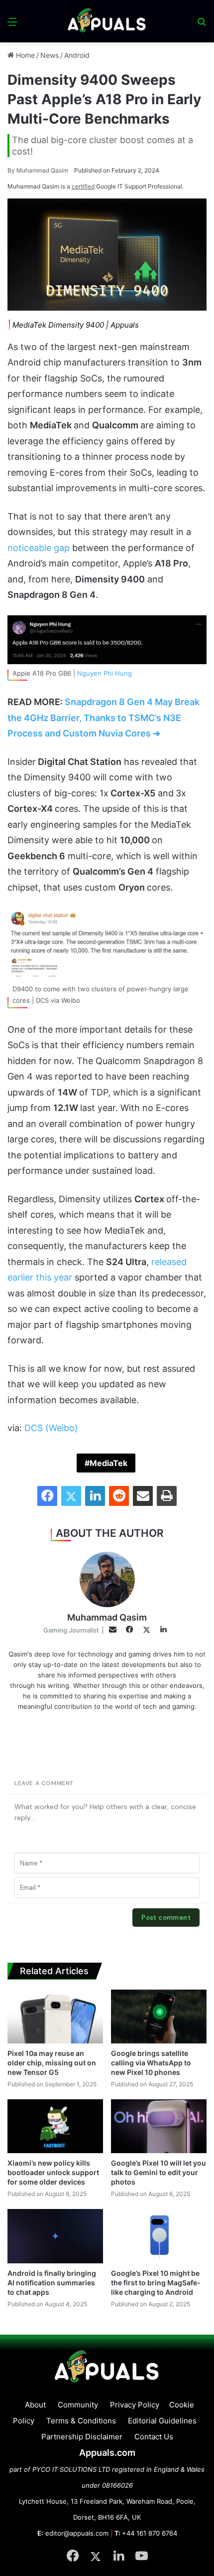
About (35, 2405)
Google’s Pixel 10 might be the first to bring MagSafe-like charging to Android (156, 2283)
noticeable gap (40, 548)
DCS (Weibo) (51, 1428)
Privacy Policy (135, 2405)
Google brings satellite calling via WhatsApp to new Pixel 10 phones (151, 2063)
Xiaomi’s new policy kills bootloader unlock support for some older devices (53, 2172)
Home (24, 55)
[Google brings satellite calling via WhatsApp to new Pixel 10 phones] (159, 2017)
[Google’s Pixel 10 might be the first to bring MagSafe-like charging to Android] (159, 2236)
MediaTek (108, 1463)
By (12, 170)
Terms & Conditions (81, 2421)
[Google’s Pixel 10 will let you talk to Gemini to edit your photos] (159, 2126)
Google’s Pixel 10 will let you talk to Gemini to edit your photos (159, 2172)
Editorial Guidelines (162, 2421)
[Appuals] (107, 21)
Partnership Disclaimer (82, 2437)
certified (83, 186)
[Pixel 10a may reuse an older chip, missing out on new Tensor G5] (55, 2017)
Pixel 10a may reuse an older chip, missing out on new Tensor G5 (52, 2063)
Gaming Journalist (71, 1630)
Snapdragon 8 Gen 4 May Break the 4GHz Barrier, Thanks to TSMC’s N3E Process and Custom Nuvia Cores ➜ (104, 718)
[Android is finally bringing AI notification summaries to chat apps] (55, 2236)
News (50, 55)
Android (77, 55)
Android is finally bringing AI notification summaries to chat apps (52, 2283)
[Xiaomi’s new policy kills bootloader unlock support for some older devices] (55, 2126)
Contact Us (154, 2437)
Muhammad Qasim (38, 170)
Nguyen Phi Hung (105, 673)
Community (78, 2405)
